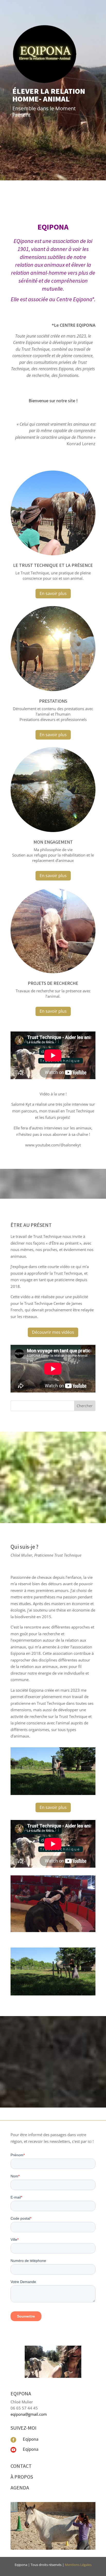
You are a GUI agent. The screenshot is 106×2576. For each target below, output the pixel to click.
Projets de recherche (53, 983)
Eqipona (30, 2439)
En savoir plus (53, 593)
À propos (22, 2477)
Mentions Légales (78, 2565)
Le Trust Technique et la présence (53, 565)
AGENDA (20, 2487)
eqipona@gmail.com (29, 2414)
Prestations (53, 701)
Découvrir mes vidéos (53, 1332)
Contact (21, 2466)
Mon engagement (53, 842)
